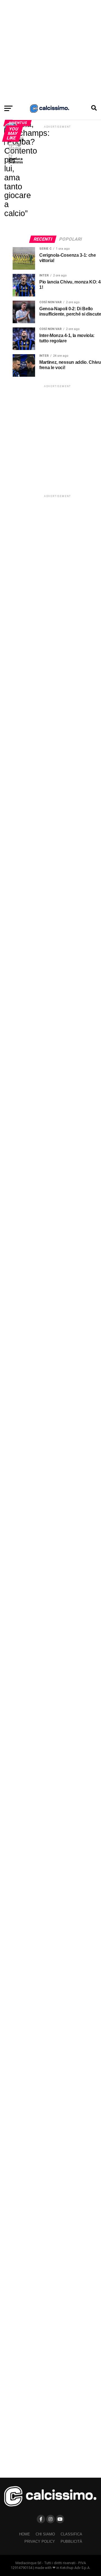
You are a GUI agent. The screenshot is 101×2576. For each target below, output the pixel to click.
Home (25, 2534)
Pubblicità (71, 2541)
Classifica (71, 2534)
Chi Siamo (45, 2534)
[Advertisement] (50, 51)
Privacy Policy (40, 2541)
